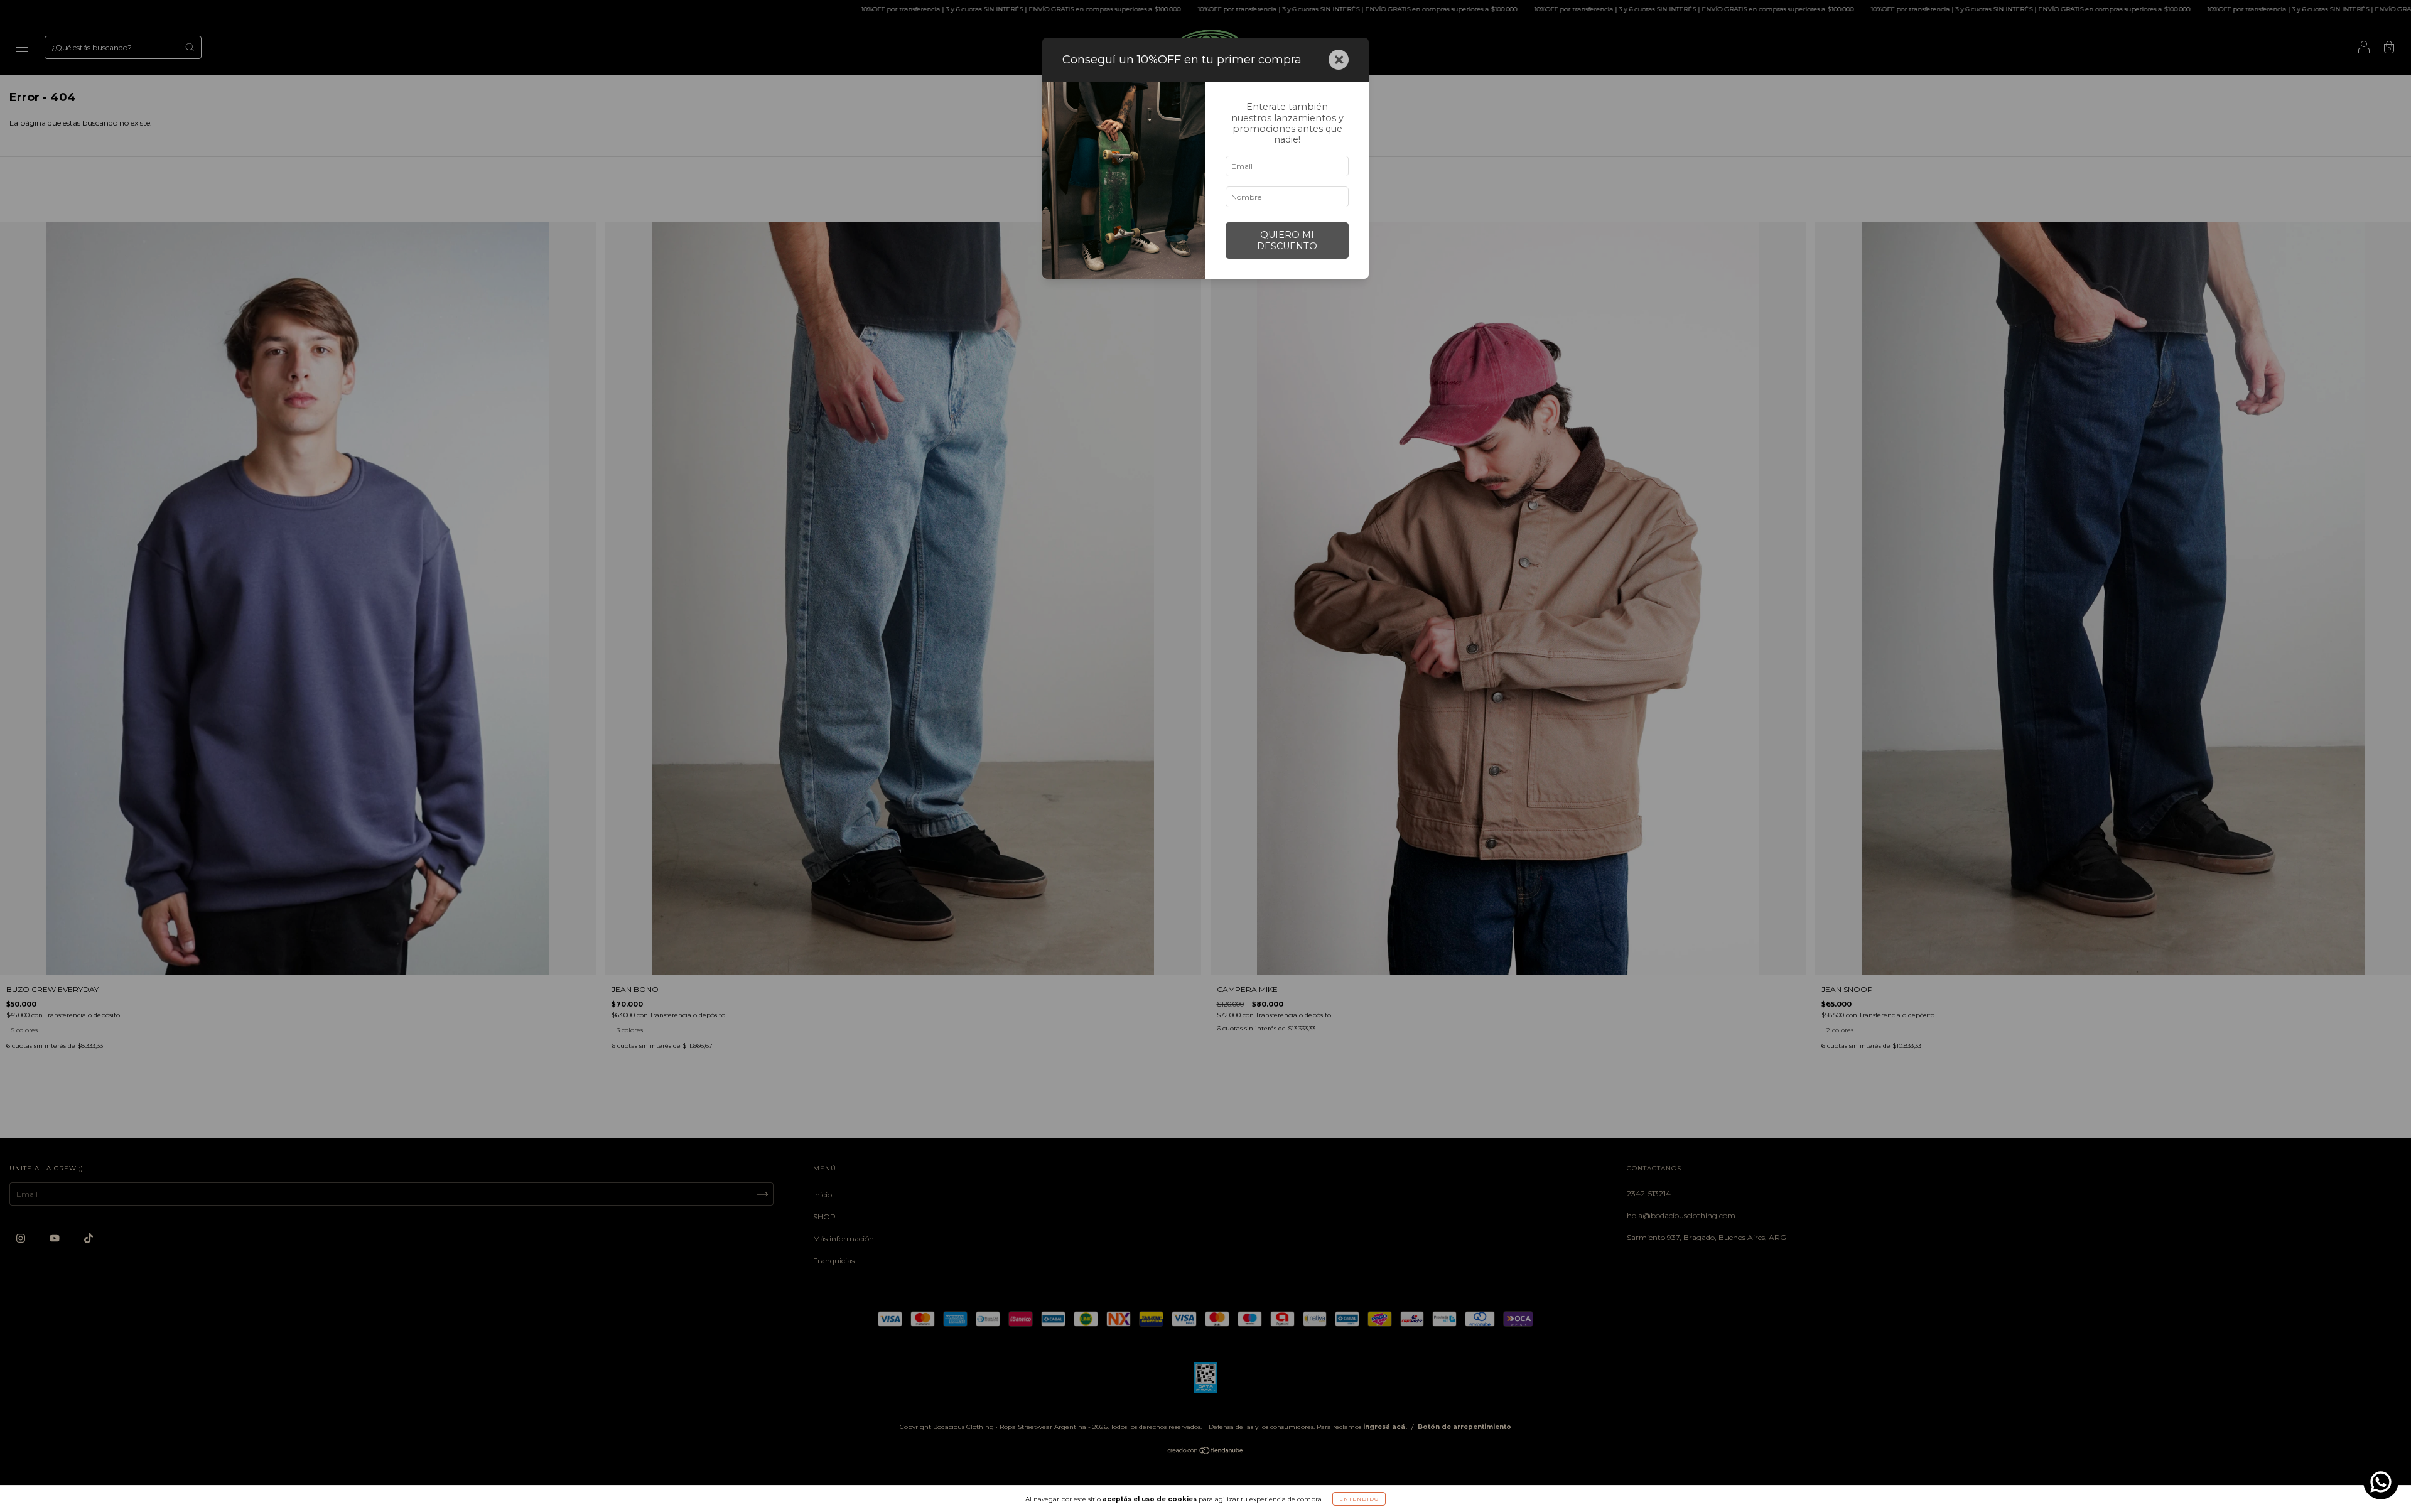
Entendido (1359, 1499)
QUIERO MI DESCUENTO (1287, 240)
